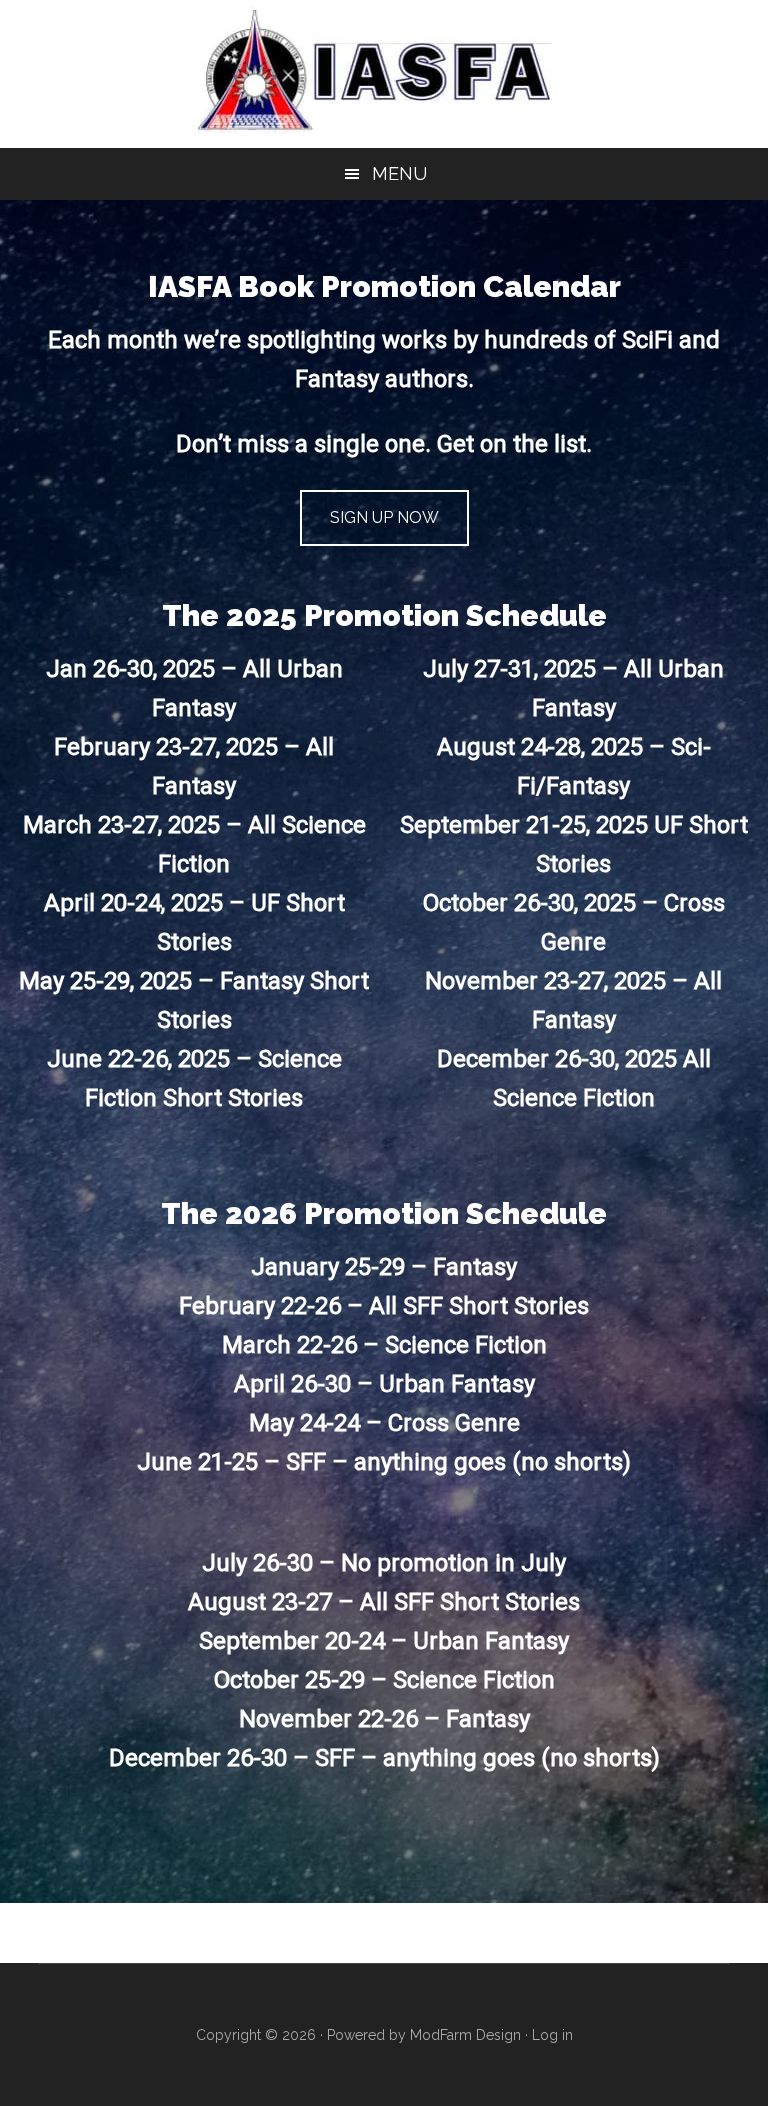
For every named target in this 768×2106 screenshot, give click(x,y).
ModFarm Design (465, 2035)
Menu (399, 173)
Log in (552, 2035)
